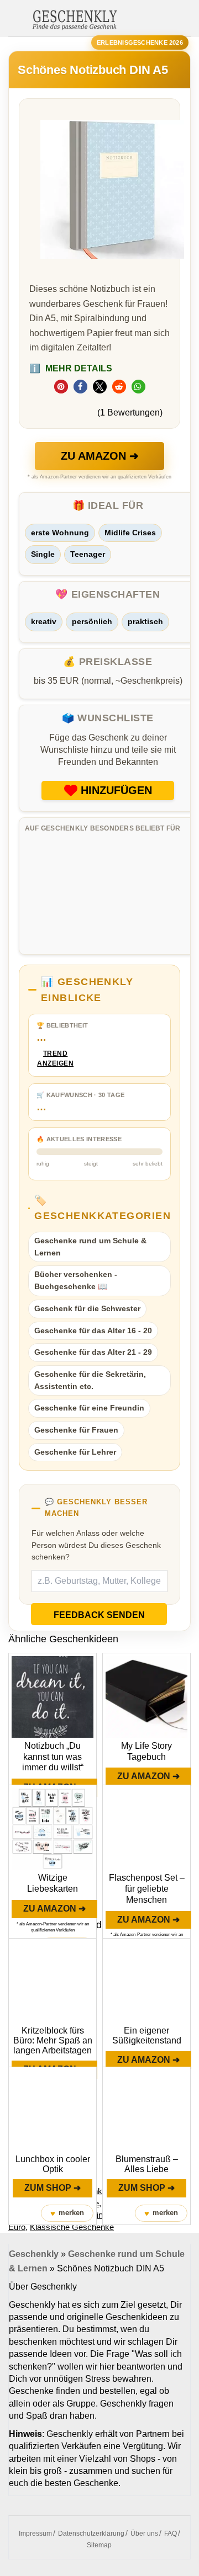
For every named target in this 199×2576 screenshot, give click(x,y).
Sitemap (99, 2545)
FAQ (171, 2534)
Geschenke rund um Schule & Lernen (90, 1247)
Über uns (144, 2534)
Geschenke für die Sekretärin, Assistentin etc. (90, 1380)
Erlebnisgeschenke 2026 (140, 42)
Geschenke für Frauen (76, 1430)
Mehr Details (71, 368)
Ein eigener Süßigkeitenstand (147, 2035)
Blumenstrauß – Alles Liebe (147, 2164)
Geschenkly (34, 2254)
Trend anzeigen (55, 1059)
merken (67, 2213)
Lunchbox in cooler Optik (53, 2164)
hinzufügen (116, 790)
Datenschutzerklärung (91, 2534)
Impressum (35, 2534)
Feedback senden (99, 1615)
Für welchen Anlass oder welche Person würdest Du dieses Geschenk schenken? (96, 1545)
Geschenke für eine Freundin (89, 1408)
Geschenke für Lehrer (75, 1452)
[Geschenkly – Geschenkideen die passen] (75, 19)
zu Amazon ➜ (100, 456)
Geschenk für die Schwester (87, 1308)
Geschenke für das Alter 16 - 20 (93, 1330)
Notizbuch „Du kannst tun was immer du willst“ (53, 1757)
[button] (61, 387)
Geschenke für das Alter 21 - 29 (93, 1352)
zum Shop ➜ (53, 2188)
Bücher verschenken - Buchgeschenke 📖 (76, 1280)
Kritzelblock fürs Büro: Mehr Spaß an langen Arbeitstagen (53, 2040)
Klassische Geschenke (72, 2227)
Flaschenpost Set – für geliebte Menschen (147, 1889)
